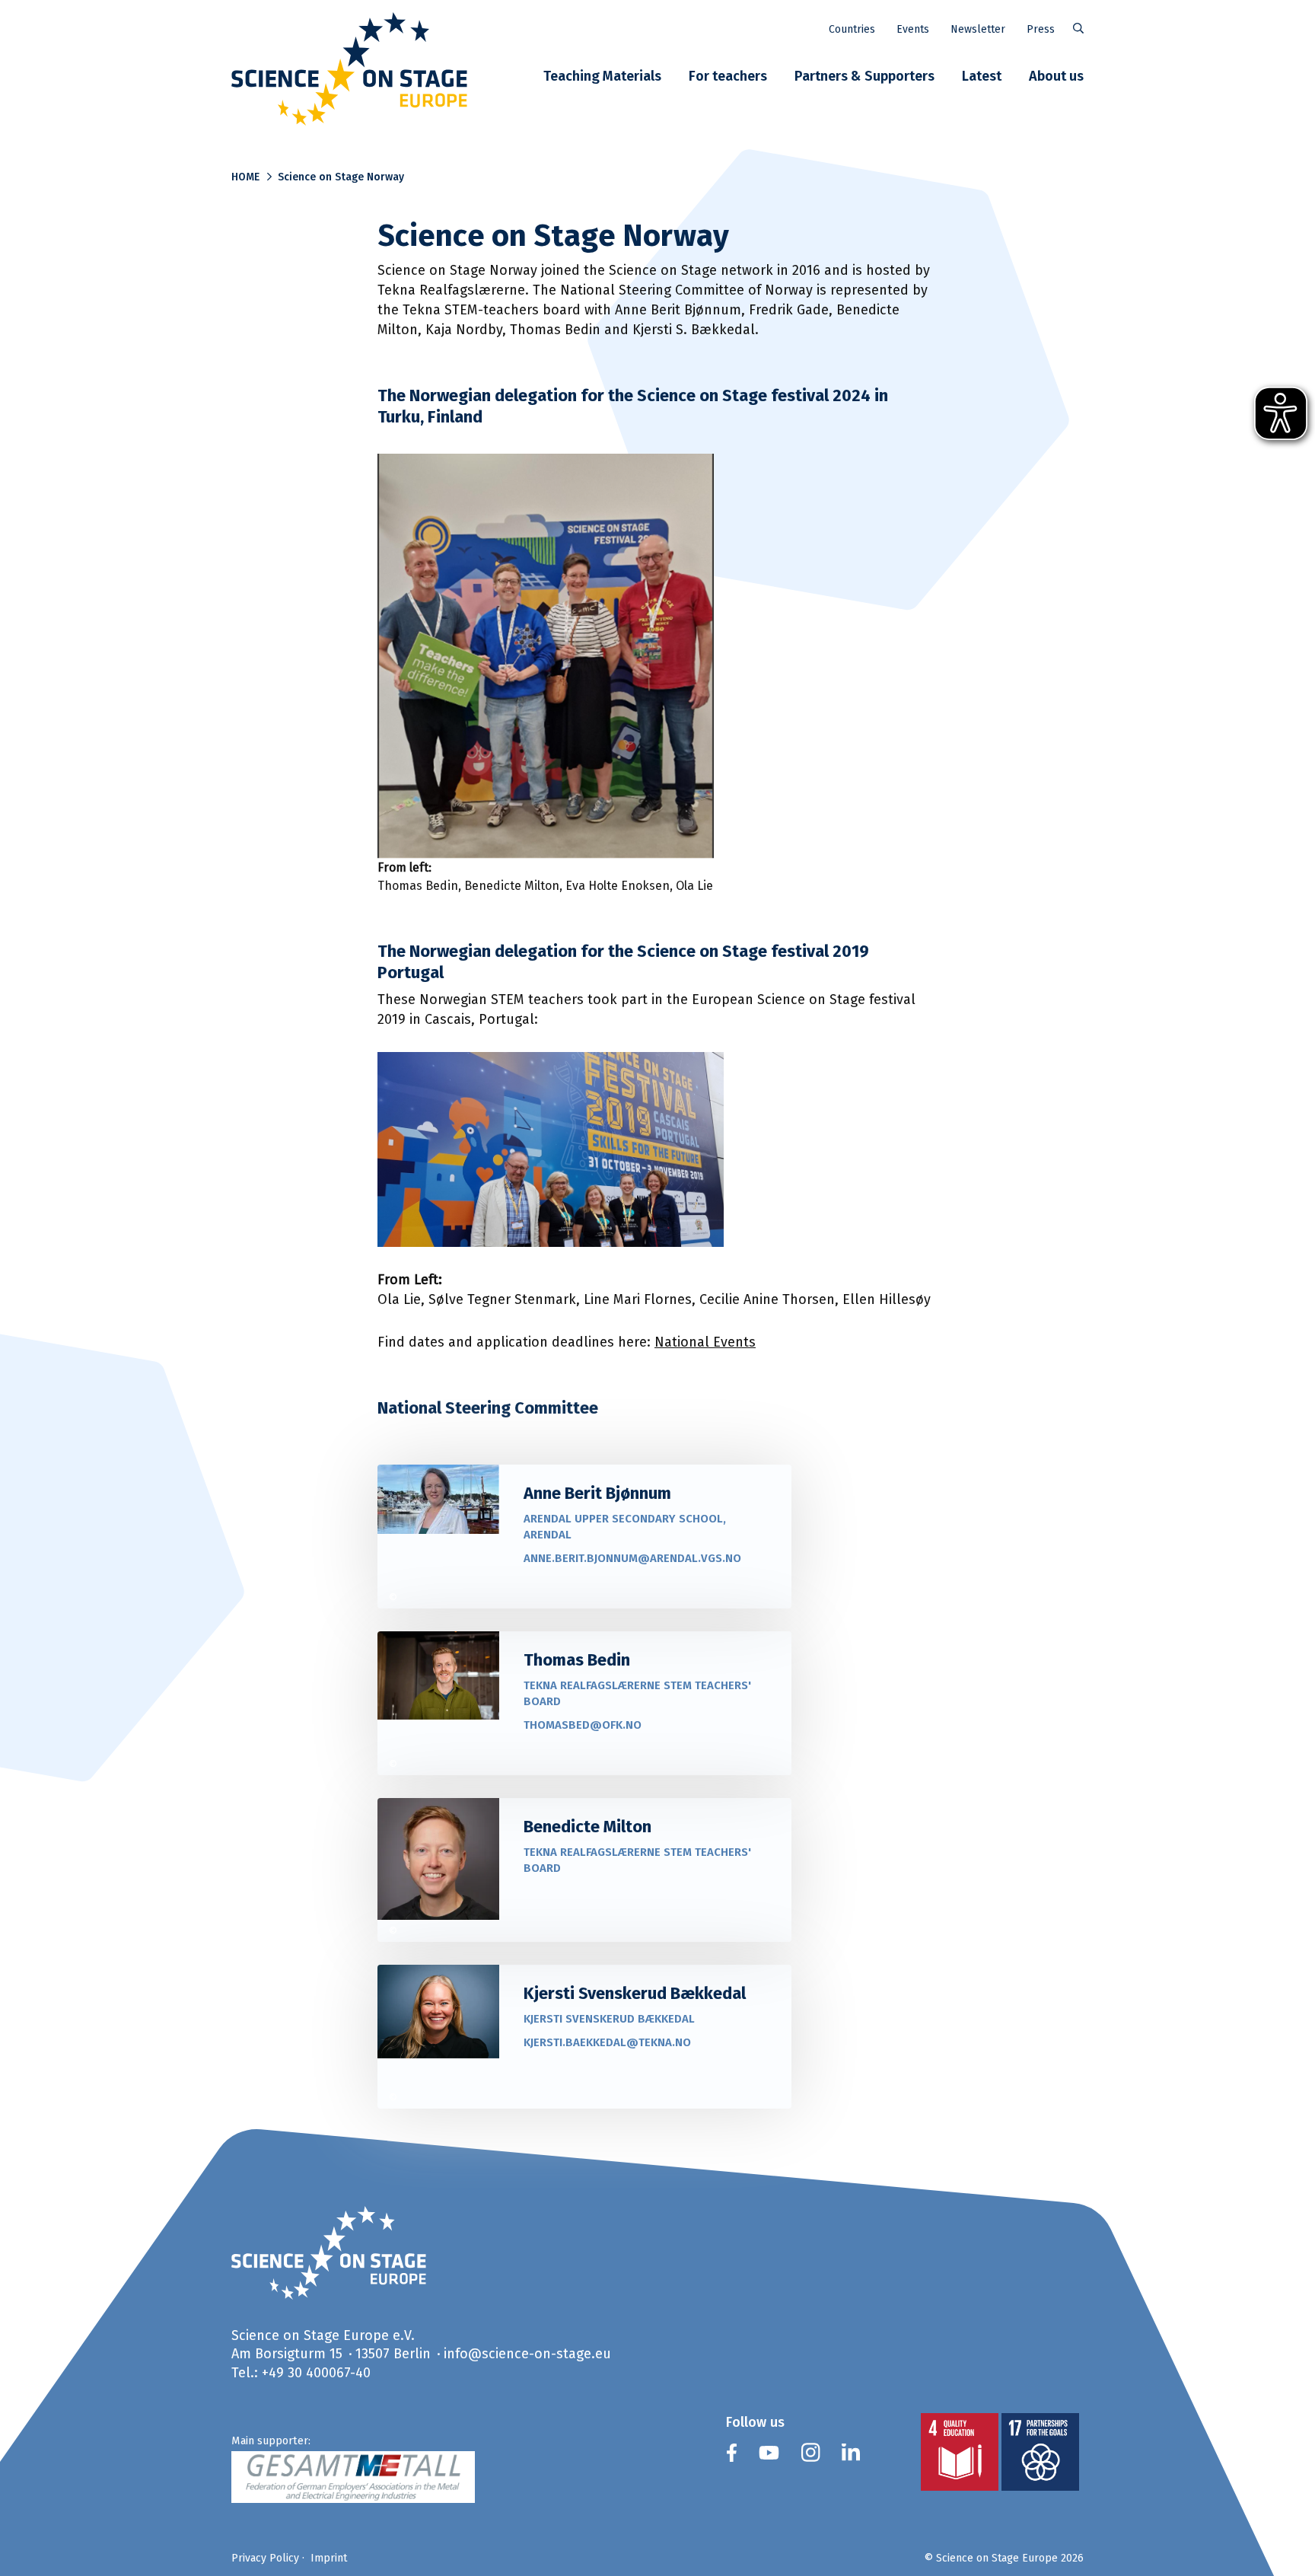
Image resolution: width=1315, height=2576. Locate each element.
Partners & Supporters (864, 76)
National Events (705, 1342)
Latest (982, 76)
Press (1041, 29)
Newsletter (978, 29)
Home (245, 177)
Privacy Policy (265, 2558)
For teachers (728, 76)
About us (1056, 76)
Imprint (329, 2558)
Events (913, 29)
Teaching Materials (602, 76)
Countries (852, 29)
